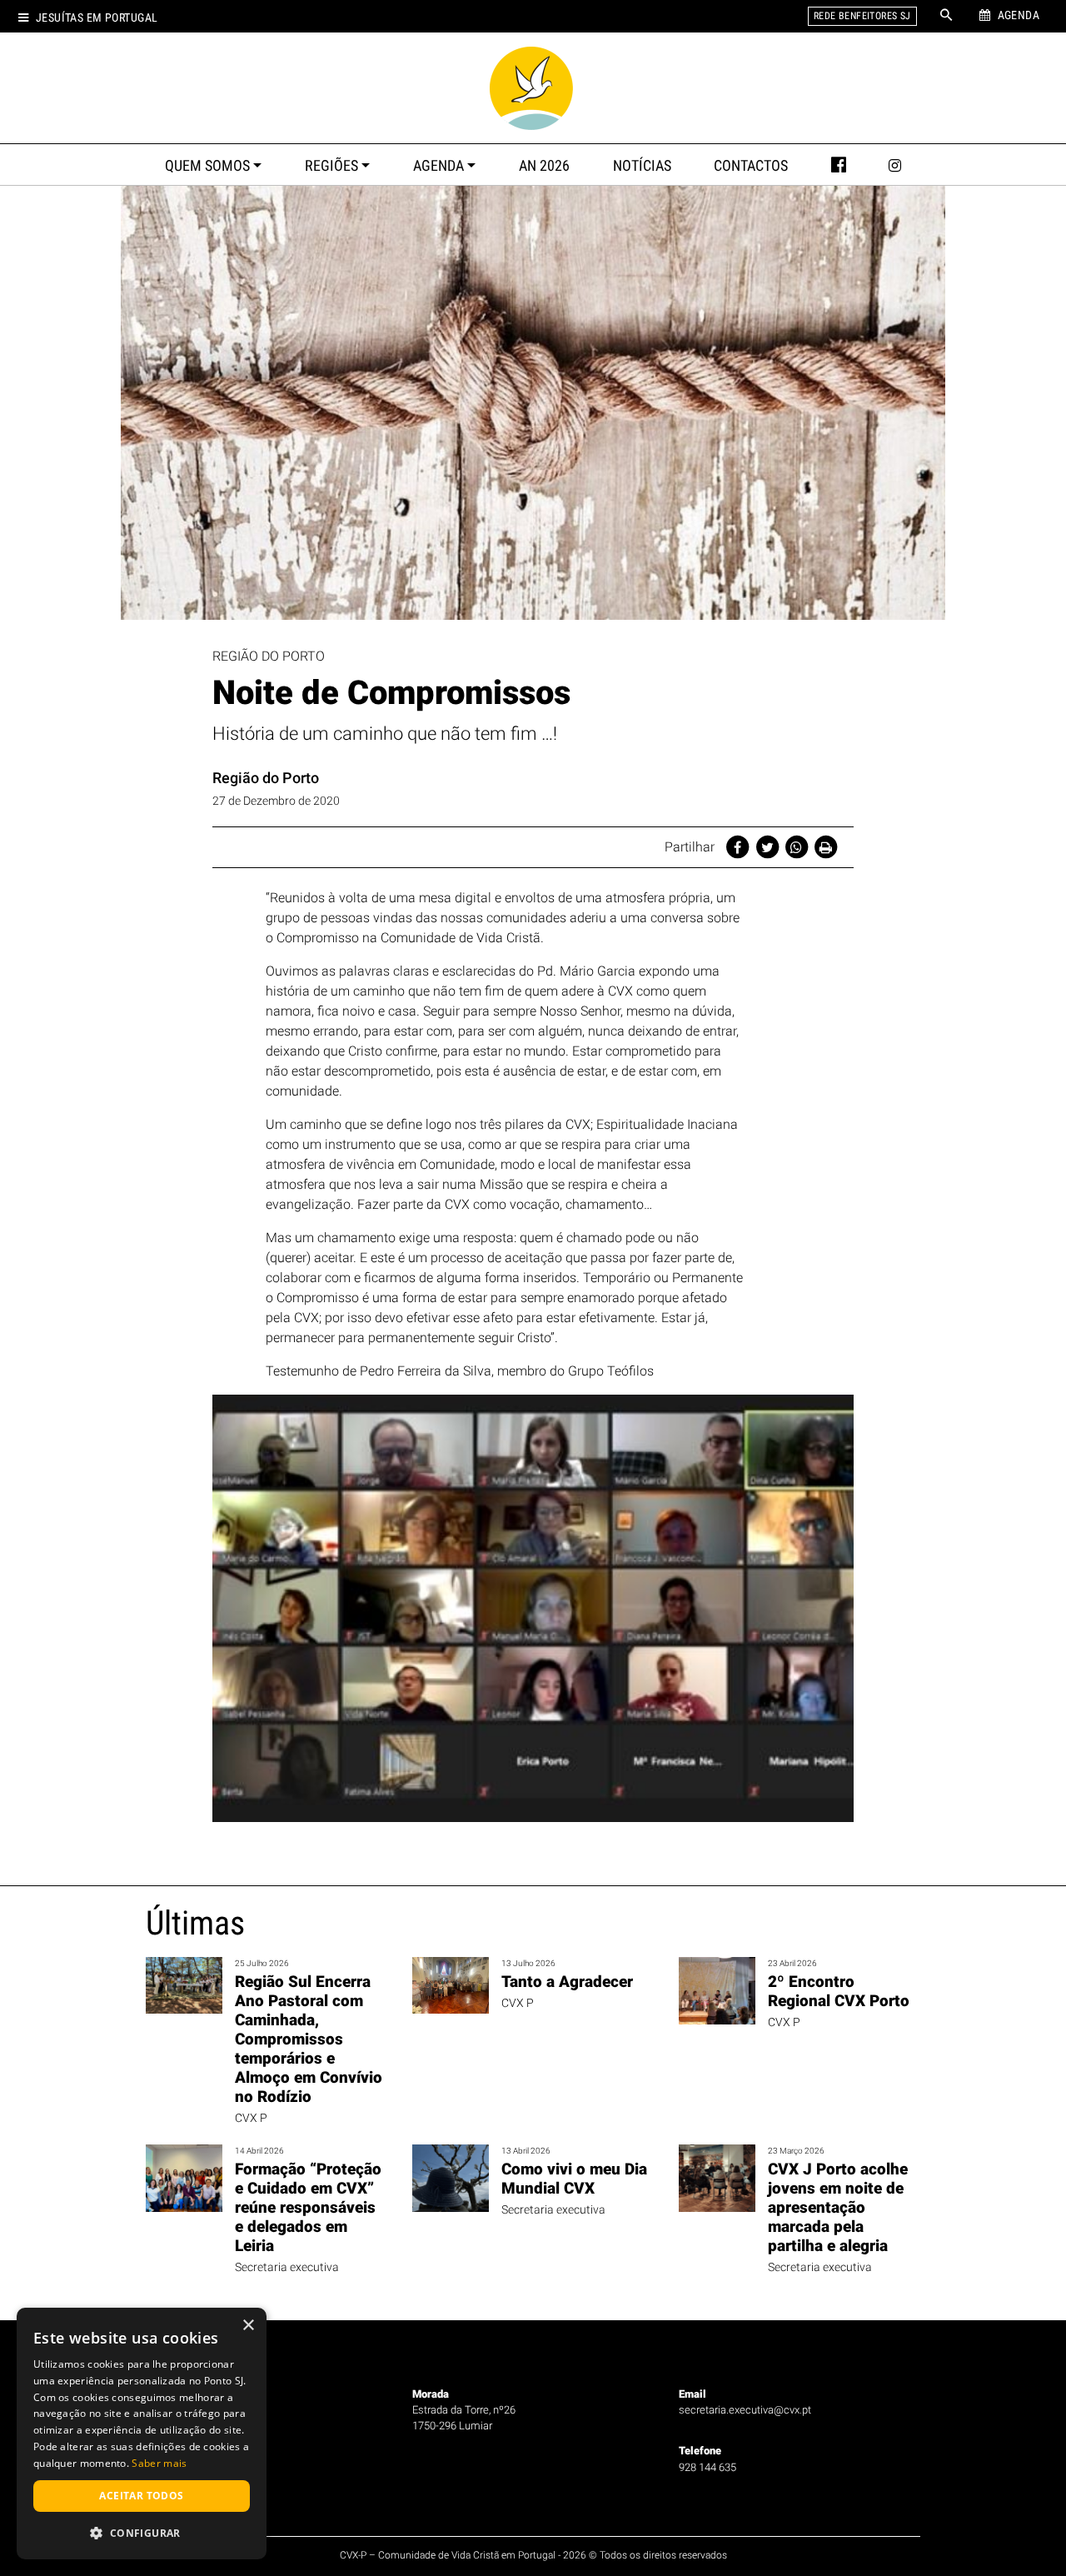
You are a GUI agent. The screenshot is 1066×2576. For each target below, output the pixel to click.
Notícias (642, 166)
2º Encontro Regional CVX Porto (839, 1991)
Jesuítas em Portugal (97, 18)
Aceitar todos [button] (141, 2496)
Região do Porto (266, 778)
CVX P (251, 2118)
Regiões (331, 166)
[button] (142, 2533)
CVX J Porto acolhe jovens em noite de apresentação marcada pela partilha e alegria (838, 2207)
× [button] (248, 2326)
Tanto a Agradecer (567, 1982)
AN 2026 (544, 166)
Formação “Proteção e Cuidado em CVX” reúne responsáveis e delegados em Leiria (308, 2207)
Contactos (751, 166)
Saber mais (159, 2463)
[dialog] (142, 2434)
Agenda (438, 166)
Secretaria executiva (287, 2267)
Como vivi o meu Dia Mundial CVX (574, 2179)
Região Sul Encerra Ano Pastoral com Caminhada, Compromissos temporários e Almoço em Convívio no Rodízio (309, 2039)
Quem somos (207, 166)
